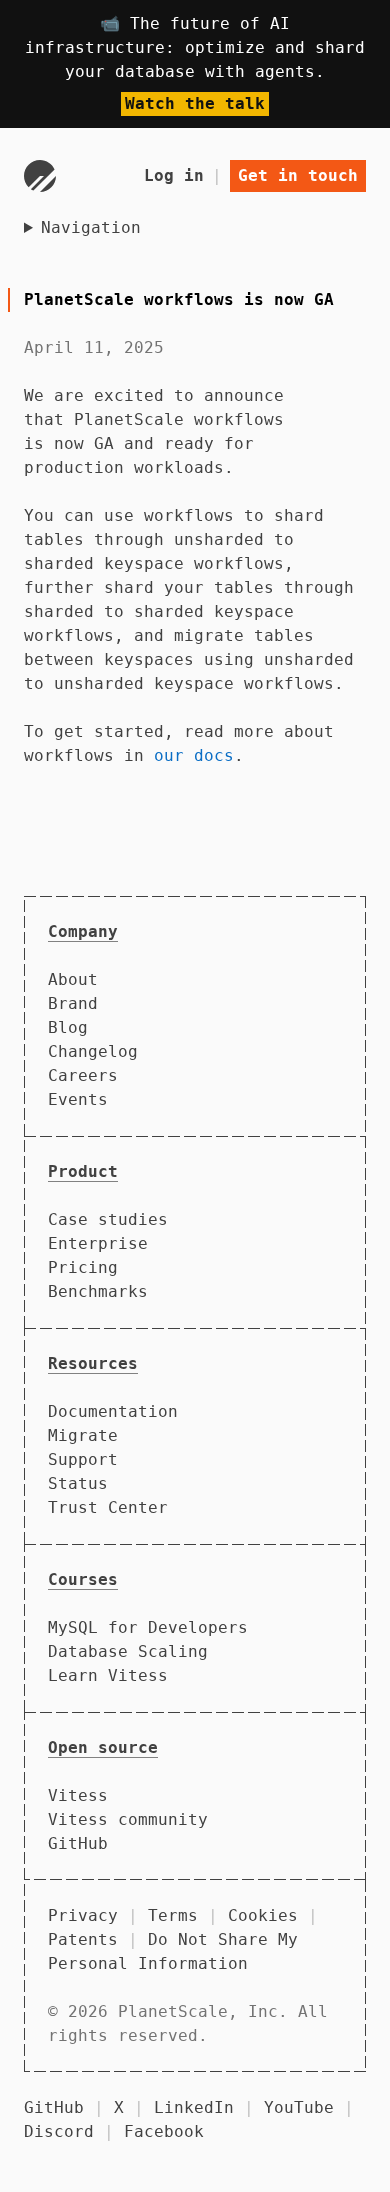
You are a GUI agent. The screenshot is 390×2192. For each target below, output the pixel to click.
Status (78, 1483)
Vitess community (128, 1819)
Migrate (83, 1435)
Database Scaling (128, 1651)
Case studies (108, 1219)
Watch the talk (195, 103)
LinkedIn (194, 2107)
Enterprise (98, 1243)
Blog (68, 1027)
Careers (83, 1075)
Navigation (91, 227)
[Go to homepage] (40, 176)
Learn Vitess (108, 1675)
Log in (174, 175)
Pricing (83, 1267)
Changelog (93, 1051)
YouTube (299, 2107)
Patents (83, 1939)
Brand (73, 1003)
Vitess (78, 1795)
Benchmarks (98, 1291)
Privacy (83, 1915)
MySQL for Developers (148, 1627)
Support (83, 1459)
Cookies (263, 1915)
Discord (59, 2131)
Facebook (164, 2131)
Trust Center (108, 1507)
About (73, 979)
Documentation (113, 1411)
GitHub (78, 1843)
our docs (194, 755)
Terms (173, 1915)
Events (78, 1099)
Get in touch (298, 175)
